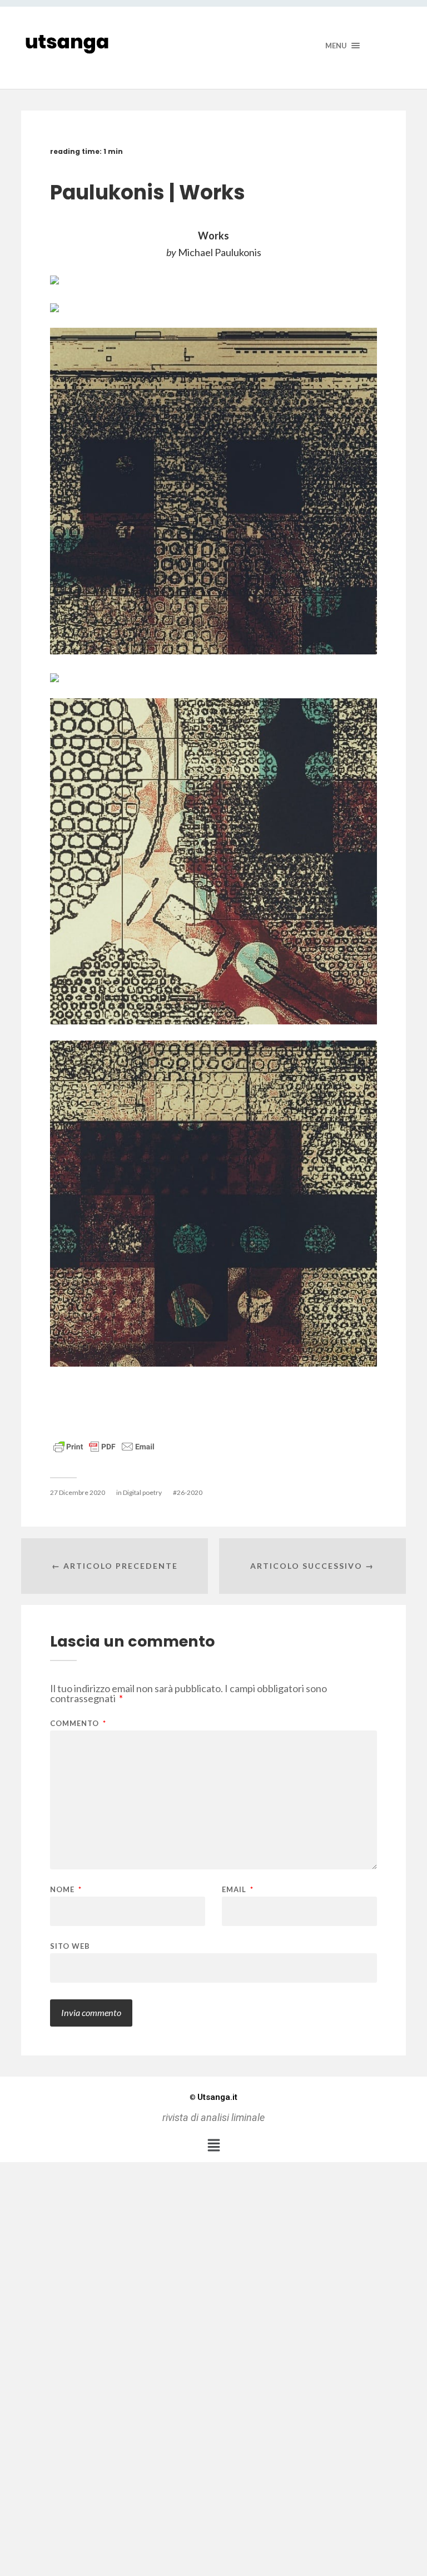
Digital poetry (142, 1492)
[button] (213, 2145)
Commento (78, 1724)
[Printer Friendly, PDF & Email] (104, 1446)
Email (238, 1890)
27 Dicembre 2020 (78, 1492)
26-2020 (190, 1492)
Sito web (70, 1946)
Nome (66, 1890)
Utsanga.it (213, 2097)
